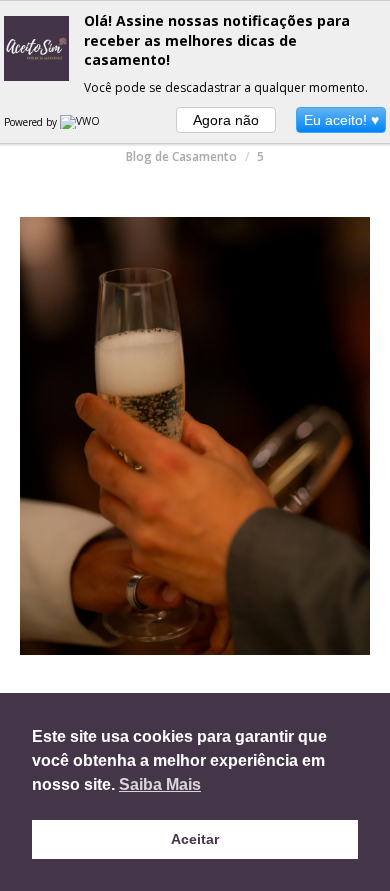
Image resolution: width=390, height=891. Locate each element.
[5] (195, 436)
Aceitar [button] (195, 839)
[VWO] (81, 122)
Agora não (226, 120)
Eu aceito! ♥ (341, 120)
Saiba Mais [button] (160, 784)
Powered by (32, 122)
